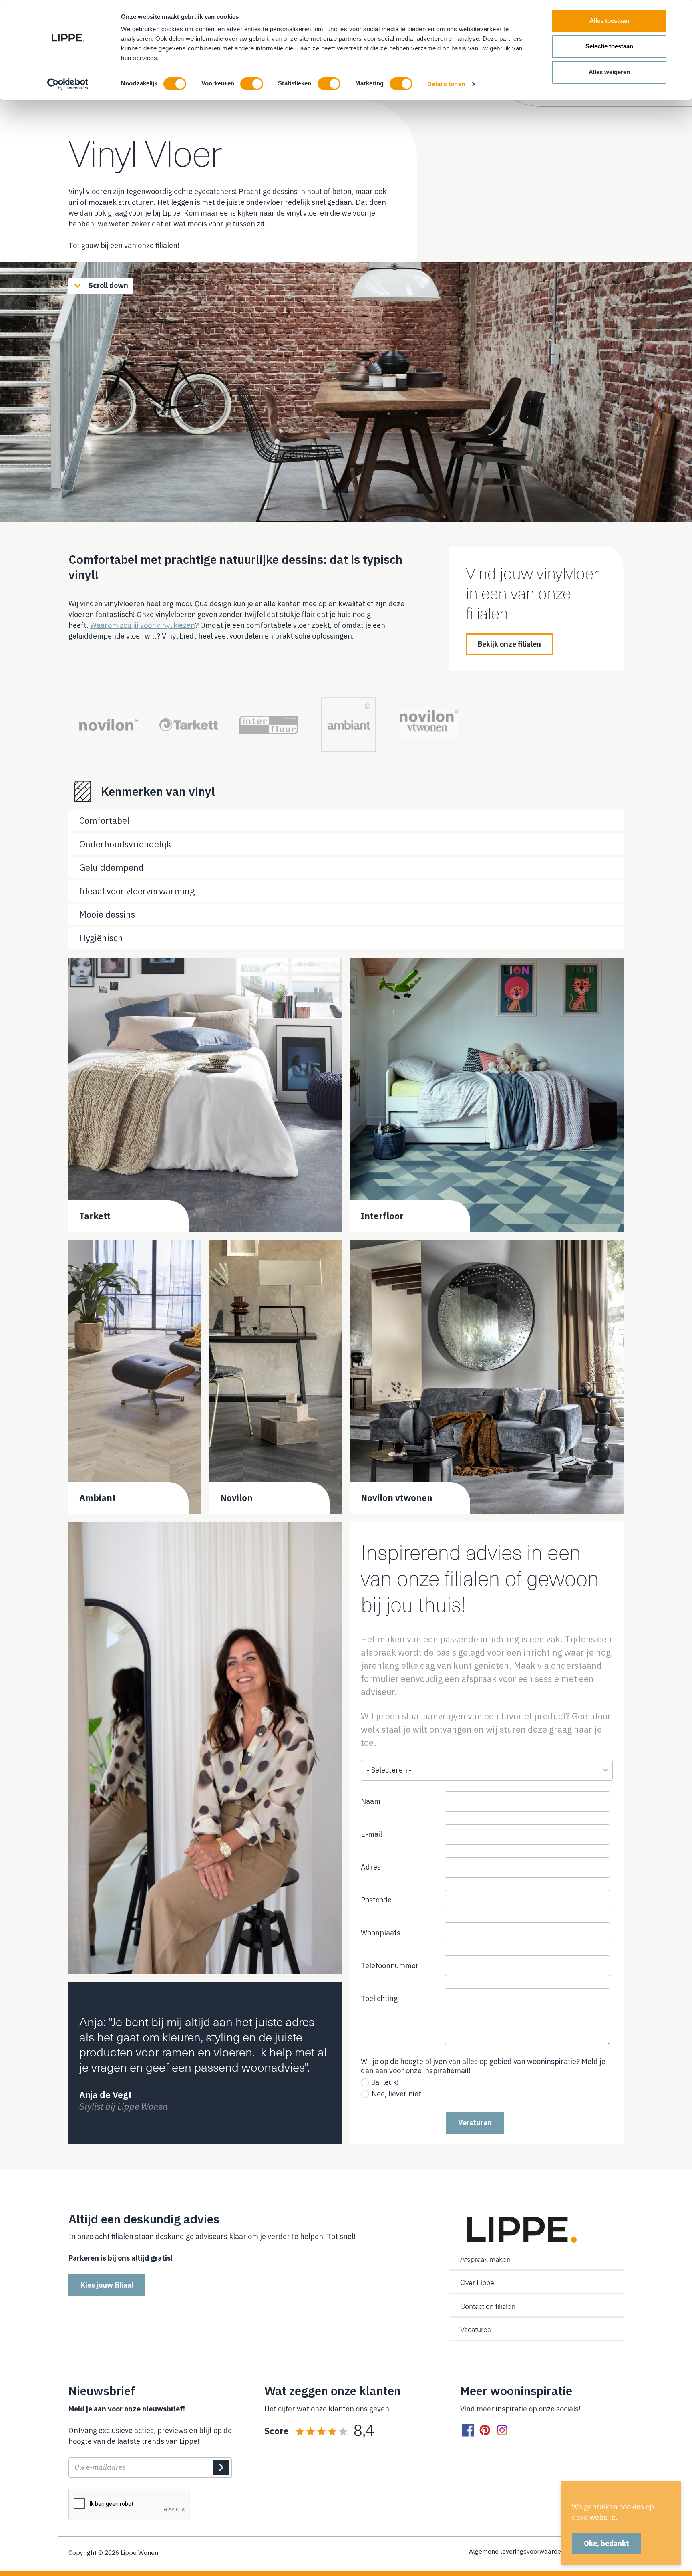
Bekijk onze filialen (509, 644)
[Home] (520, 2230)
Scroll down (108, 285)
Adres (371, 1867)
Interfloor (382, 1216)
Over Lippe (477, 2282)
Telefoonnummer (402, 1968)
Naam (371, 1801)
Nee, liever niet (396, 2094)
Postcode (376, 1900)
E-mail (371, 1834)
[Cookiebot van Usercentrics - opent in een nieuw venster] (68, 84)
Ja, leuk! (385, 2082)
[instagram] (502, 2430)
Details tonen (446, 84)
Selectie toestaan (609, 46)
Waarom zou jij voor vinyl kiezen (143, 625)
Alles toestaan (609, 21)
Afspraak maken (485, 2259)
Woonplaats (381, 1933)
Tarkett (95, 1216)
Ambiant (98, 1498)
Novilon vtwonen (397, 1498)
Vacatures (476, 2329)
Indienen (221, 2467)
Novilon (236, 1498)
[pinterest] (485, 2430)
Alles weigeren (609, 72)
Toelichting (379, 1998)
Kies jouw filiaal (107, 2285)
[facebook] (468, 2430)
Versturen (475, 2123)
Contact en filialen (488, 2306)
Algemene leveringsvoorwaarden (517, 2552)
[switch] (252, 84)
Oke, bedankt (607, 2543)
